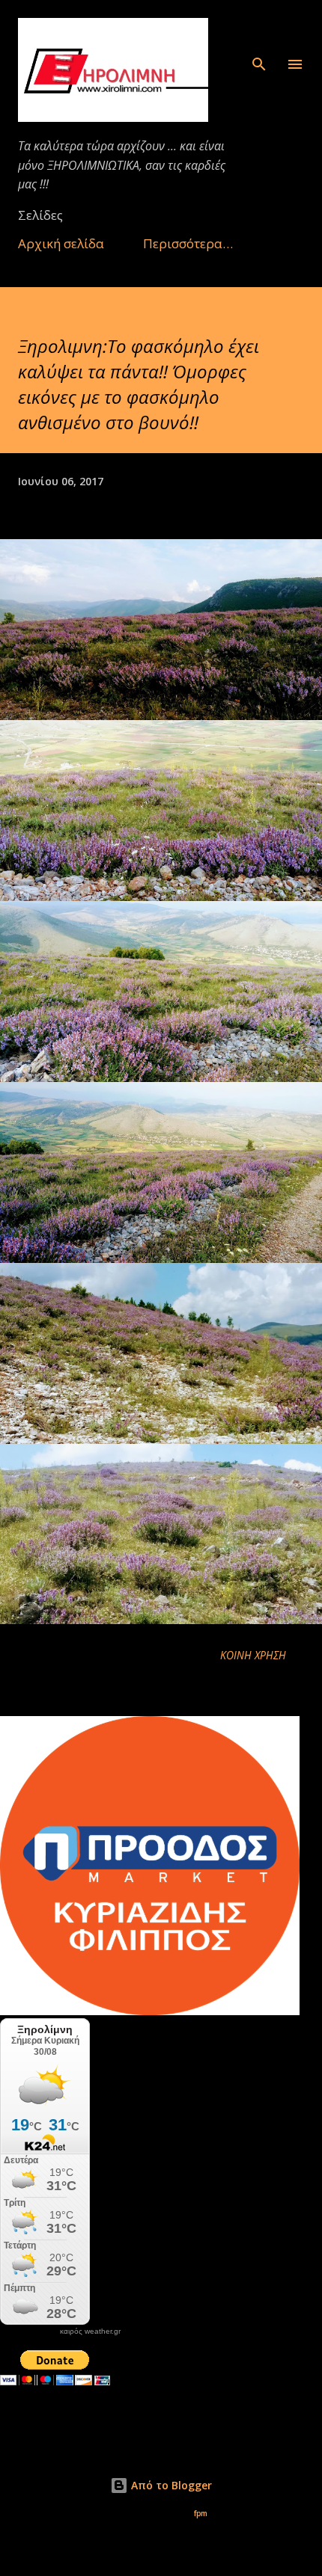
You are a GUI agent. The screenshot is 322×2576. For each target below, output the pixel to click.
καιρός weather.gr (90, 2331)
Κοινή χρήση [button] (253, 1655)
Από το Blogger (170, 2485)
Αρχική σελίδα (61, 243)
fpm (201, 2514)
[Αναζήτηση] (259, 27)
